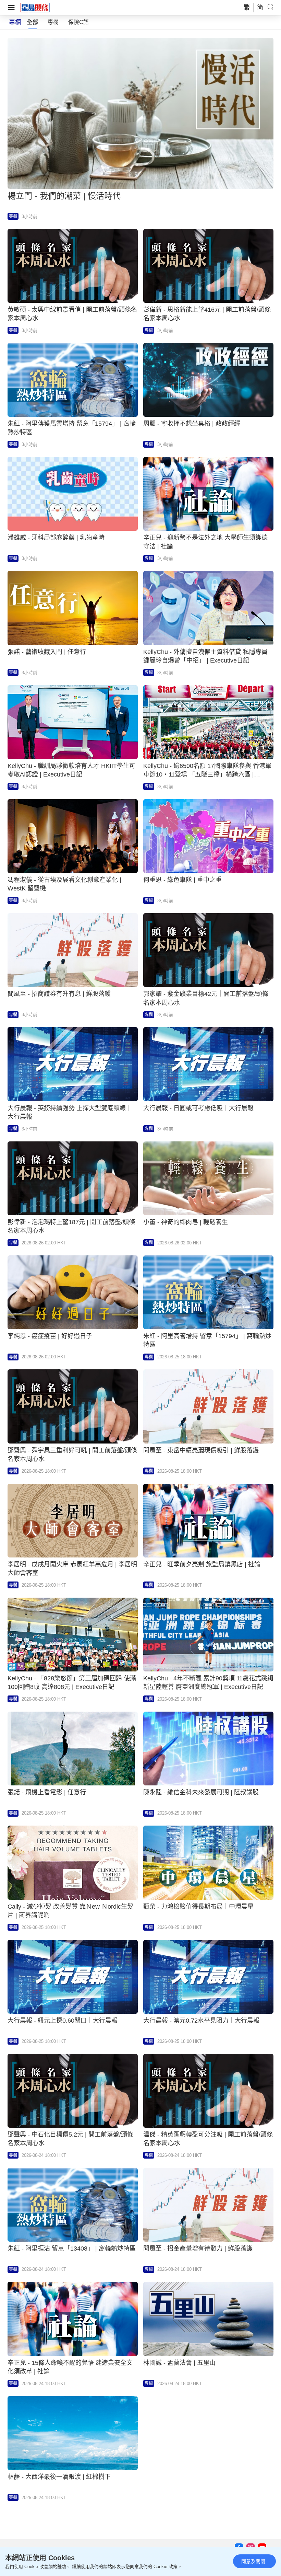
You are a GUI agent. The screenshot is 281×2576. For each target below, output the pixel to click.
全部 (33, 22)
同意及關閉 (253, 2561)
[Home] (35, 7)
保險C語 (78, 22)
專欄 (53, 22)
